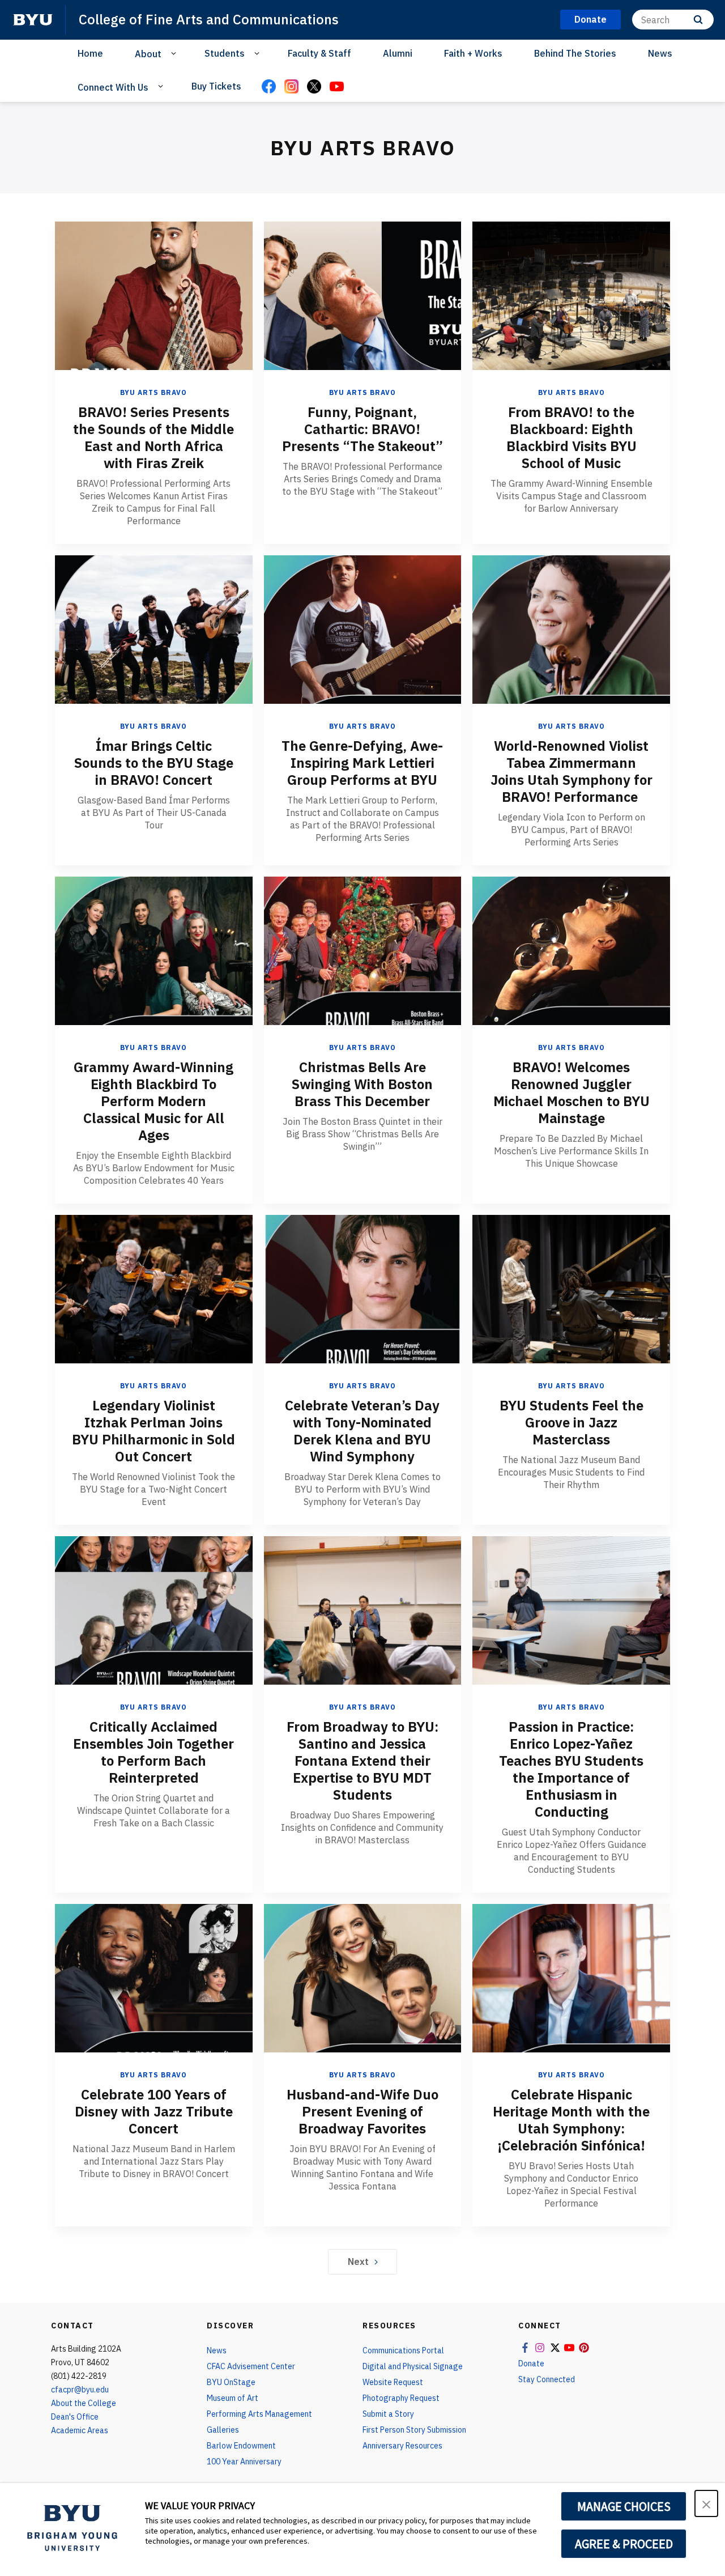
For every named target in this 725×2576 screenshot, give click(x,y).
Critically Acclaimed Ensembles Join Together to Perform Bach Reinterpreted (153, 1752)
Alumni (398, 53)
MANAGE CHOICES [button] (624, 2506)
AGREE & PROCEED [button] (624, 2544)
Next (358, 2262)
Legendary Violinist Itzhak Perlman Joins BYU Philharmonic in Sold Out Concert (153, 1431)
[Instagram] (291, 87)
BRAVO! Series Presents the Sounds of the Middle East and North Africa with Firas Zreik (153, 437)
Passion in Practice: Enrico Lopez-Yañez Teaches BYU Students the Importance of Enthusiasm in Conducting (571, 1769)
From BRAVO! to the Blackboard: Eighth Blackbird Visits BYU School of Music (572, 437)
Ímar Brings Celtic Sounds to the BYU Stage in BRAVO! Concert (154, 763)
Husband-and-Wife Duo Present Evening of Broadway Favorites (362, 2111)
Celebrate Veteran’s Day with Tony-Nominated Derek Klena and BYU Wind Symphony (362, 1431)
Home (90, 53)
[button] (706, 2503)
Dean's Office (75, 2417)
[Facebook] (268, 87)
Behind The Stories (575, 53)
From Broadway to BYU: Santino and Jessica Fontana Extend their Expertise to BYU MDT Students (362, 1761)
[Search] (698, 20)
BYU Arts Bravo (153, 392)
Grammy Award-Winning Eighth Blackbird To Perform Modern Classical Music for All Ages (153, 1101)
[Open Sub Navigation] (175, 53)
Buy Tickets (216, 86)
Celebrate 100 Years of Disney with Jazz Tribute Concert (154, 2111)
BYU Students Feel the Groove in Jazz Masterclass (572, 1422)
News (660, 53)
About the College (84, 2403)
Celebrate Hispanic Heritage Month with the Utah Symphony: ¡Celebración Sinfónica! (571, 2120)
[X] (314, 87)
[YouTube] (336, 87)
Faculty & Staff (319, 53)
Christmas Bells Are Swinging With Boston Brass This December (362, 1084)
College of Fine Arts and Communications (209, 19)
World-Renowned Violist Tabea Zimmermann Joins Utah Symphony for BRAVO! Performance (572, 771)
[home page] (33, 20)
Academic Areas (80, 2430)
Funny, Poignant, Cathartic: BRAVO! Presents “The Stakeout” (362, 429)
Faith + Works (473, 53)
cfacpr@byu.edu (80, 2390)
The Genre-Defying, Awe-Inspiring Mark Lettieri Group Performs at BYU (362, 763)
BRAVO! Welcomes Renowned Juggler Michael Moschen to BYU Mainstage (572, 1093)
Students (225, 53)
